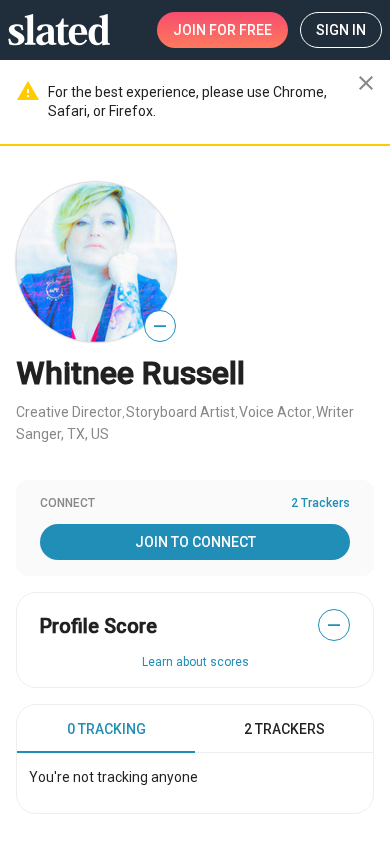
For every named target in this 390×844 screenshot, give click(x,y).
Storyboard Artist (180, 412)
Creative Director (69, 412)
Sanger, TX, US (62, 434)
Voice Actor (275, 412)
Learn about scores (195, 662)
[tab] (106, 729)
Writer (335, 412)
